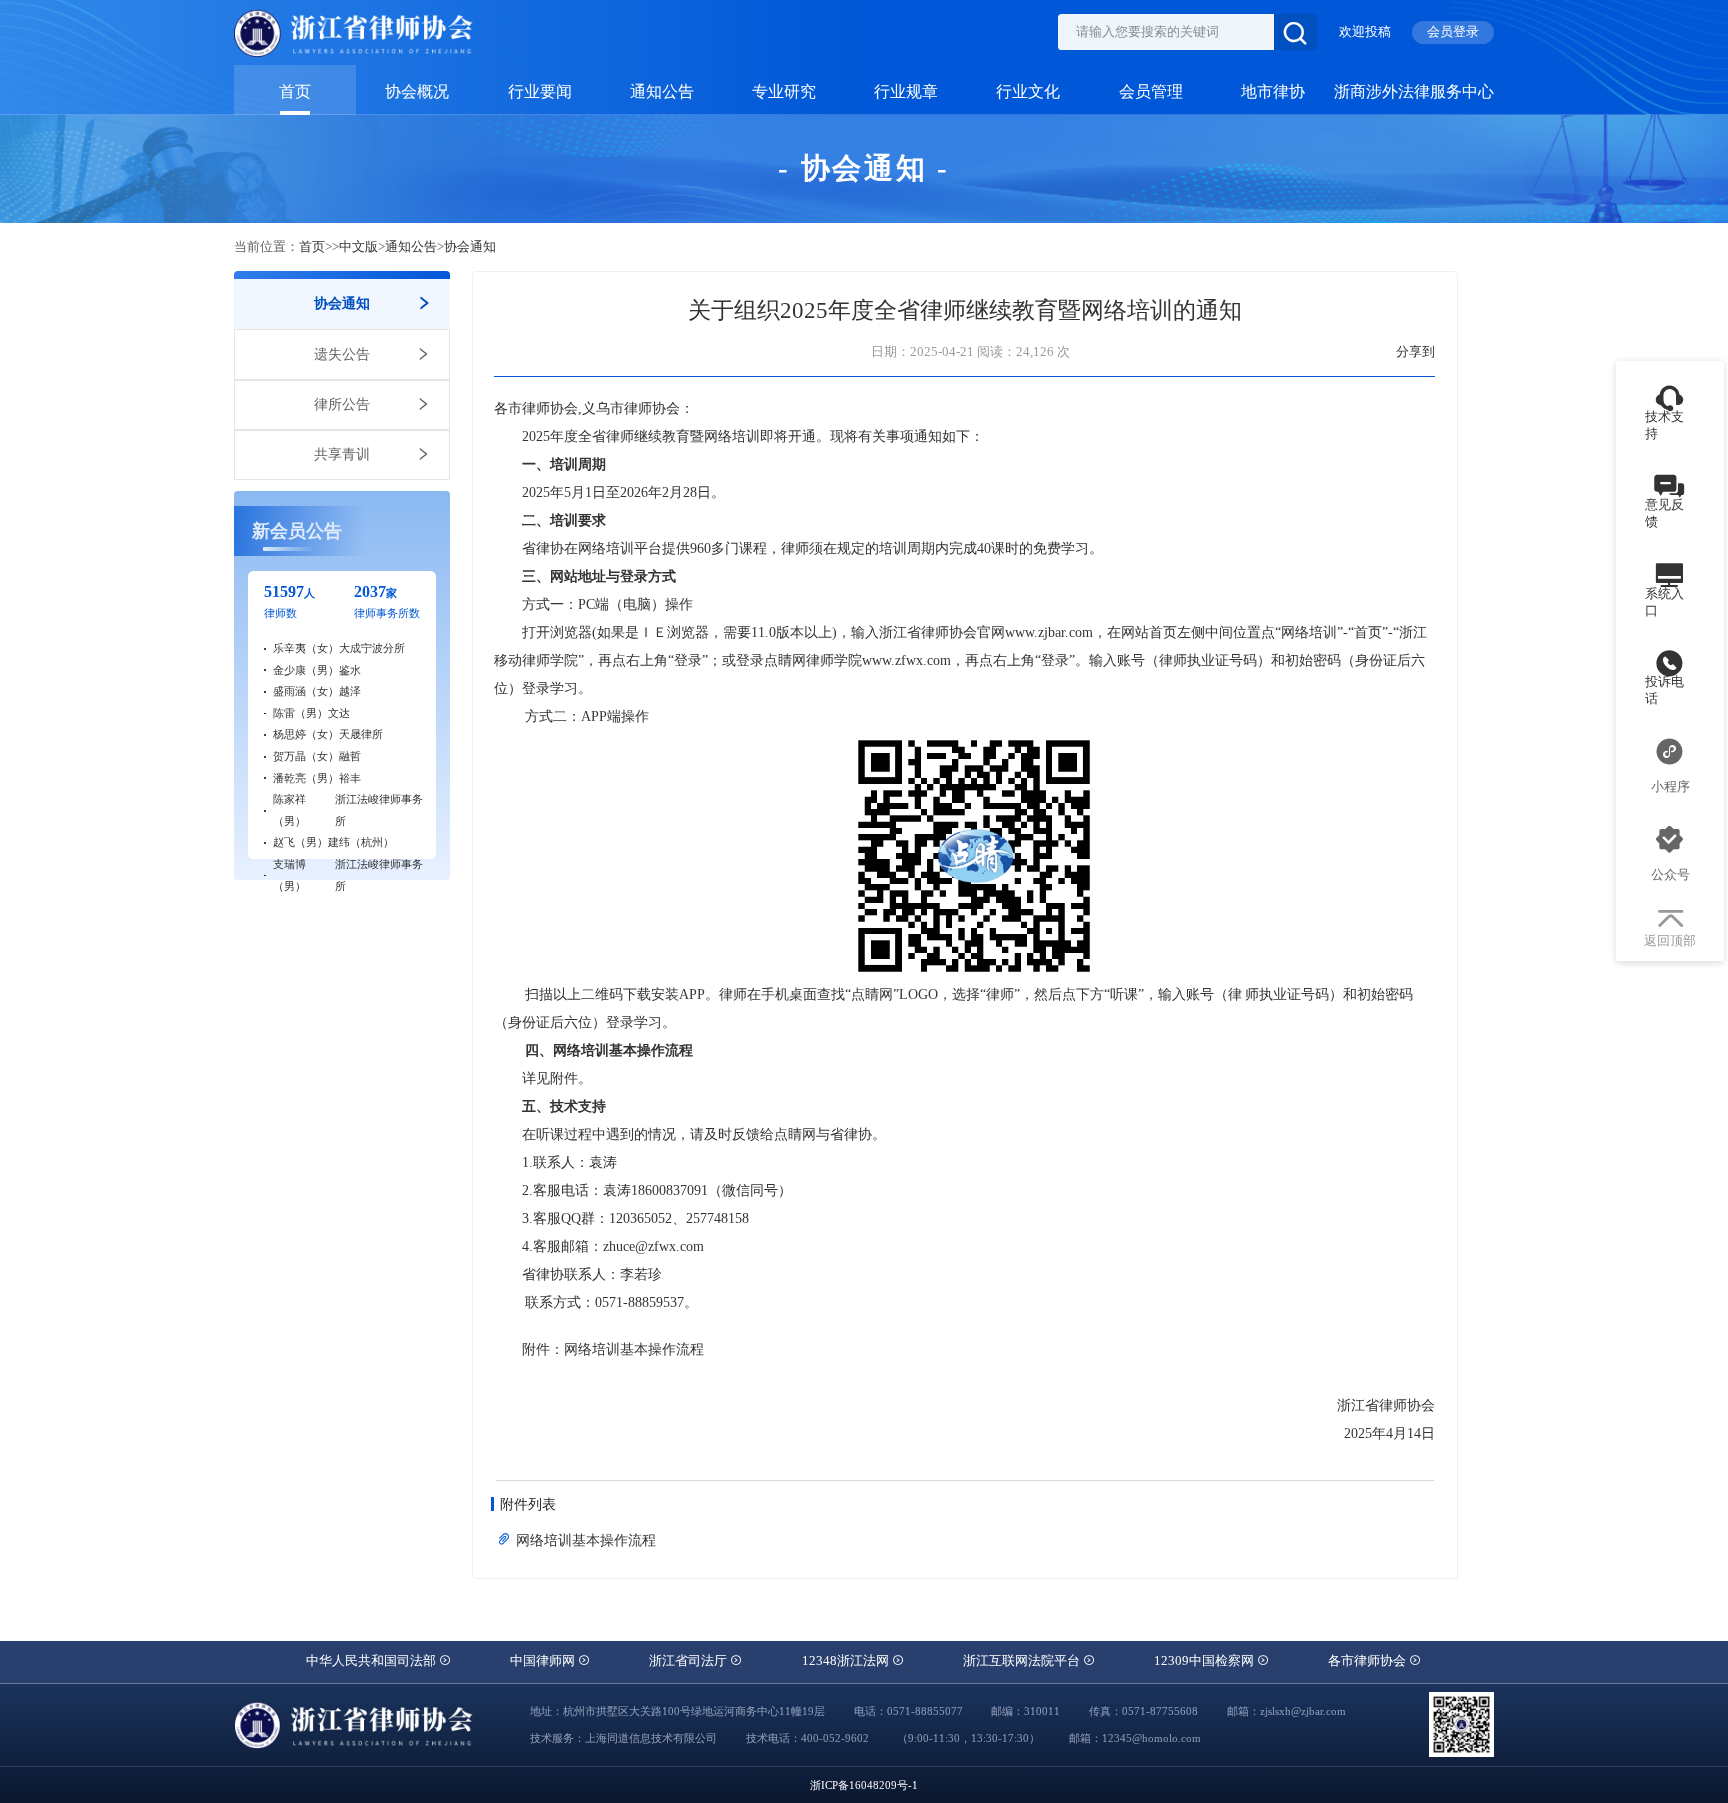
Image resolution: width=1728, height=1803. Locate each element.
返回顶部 (1670, 941)
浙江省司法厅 (689, 1661)
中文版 (358, 247)
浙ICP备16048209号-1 (864, 1785)
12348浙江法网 (847, 1661)
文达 (339, 713)
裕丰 (350, 778)
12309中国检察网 (1205, 1661)
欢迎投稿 (1365, 32)
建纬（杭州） (361, 842)
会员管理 (1151, 92)
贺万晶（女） (306, 756)
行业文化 (1028, 92)
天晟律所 (361, 734)
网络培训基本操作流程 (584, 1540)
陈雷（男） (300, 713)
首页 (295, 92)
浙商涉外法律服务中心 (1414, 92)
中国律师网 (544, 1661)
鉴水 (350, 670)
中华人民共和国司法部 (372, 1661)
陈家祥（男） (289, 810)
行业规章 (906, 92)
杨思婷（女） (306, 734)
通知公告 (662, 92)
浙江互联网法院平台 (1023, 1661)
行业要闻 (540, 92)
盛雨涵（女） (306, 691)
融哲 (350, 756)
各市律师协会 (1368, 1661)
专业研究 (784, 92)
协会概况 (417, 92)
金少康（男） (306, 670)
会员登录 (1453, 32)
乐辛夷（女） (306, 648)
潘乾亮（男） (306, 778)
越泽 (350, 691)
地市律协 (1273, 92)
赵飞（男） (300, 842)
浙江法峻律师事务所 (379, 810)
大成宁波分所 (372, 648)
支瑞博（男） (289, 875)
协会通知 (470, 247)
